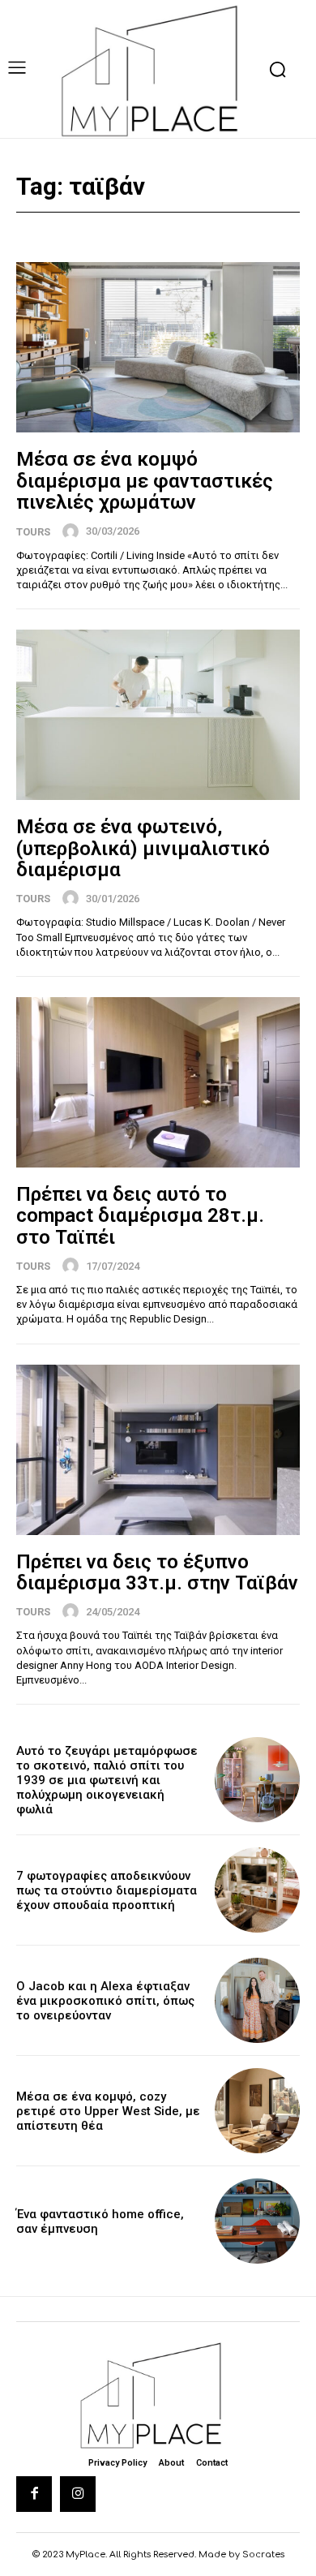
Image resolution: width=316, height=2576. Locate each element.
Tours (33, 532)
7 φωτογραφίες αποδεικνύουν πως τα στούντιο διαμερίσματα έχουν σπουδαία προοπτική (107, 1890)
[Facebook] (34, 2494)
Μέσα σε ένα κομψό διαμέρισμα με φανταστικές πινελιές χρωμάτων (145, 481)
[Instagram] (78, 2494)
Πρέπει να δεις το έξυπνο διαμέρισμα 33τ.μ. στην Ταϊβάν (157, 1572)
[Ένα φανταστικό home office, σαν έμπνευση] (257, 2221)
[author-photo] (73, 531)
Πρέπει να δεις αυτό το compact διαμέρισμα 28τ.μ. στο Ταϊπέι (140, 1216)
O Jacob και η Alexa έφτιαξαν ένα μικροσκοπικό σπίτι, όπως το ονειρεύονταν (105, 2001)
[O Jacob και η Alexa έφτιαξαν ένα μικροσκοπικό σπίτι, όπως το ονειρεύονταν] (257, 2000)
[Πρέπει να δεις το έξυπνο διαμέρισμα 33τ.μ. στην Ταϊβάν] (158, 1450)
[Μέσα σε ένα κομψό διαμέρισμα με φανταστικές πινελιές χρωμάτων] (158, 347)
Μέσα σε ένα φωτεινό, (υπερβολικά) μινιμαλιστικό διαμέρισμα (143, 848)
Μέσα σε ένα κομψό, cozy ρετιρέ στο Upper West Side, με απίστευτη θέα (108, 2111)
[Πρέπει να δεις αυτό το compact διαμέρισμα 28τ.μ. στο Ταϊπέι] (158, 1082)
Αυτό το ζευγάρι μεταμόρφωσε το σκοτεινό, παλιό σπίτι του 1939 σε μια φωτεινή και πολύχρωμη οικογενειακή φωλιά (107, 1780)
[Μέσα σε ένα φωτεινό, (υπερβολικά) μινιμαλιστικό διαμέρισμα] (158, 715)
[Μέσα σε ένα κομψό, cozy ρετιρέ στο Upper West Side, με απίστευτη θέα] (257, 2111)
